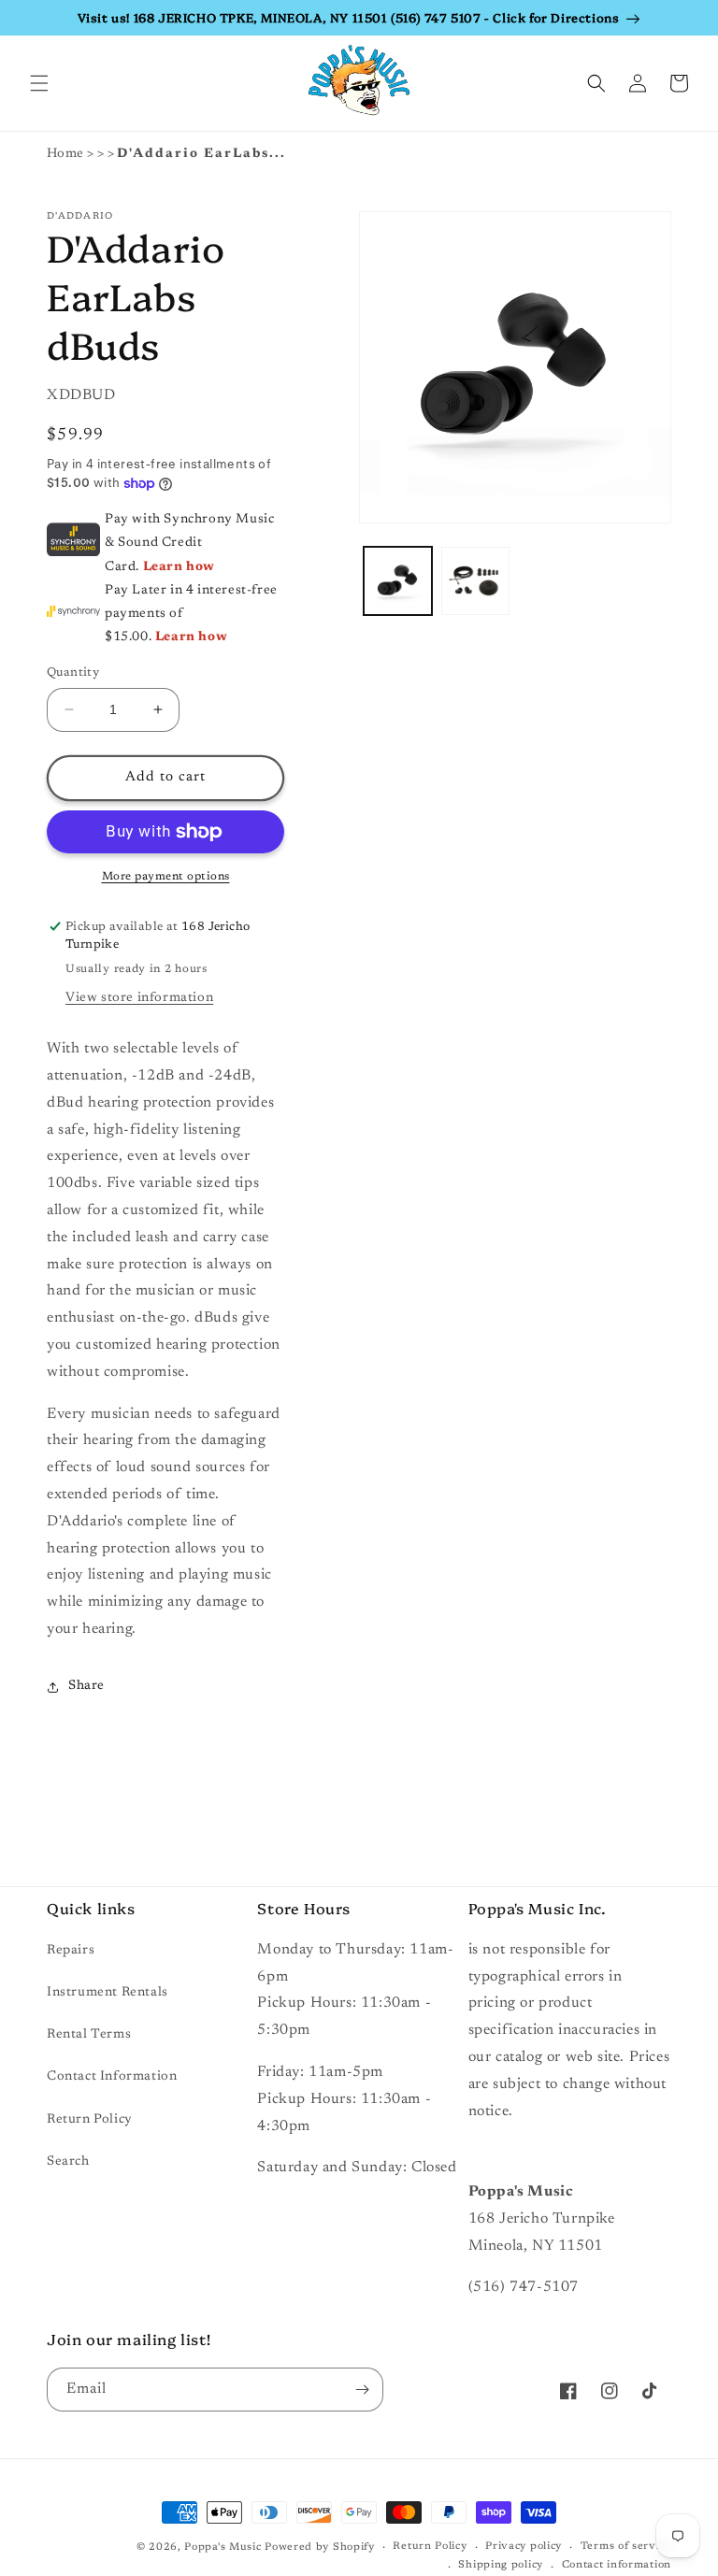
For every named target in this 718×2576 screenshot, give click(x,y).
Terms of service (626, 2547)
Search (68, 2162)
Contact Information (112, 2077)
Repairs (71, 1951)
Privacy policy (524, 2547)
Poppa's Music (223, 2547)
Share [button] (86, 1686)
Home (65, 154)
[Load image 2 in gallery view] (475, 581)
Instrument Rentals (108, 1993)
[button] (39, 83)
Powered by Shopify (320, 2547)
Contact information (617, 2565)
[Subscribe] (362, 2390)
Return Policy (90, 2120)
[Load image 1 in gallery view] (398, 581)
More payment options (166, 877)
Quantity (73, 673)
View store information (139, 998)
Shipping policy (501, 2565)
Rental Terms (89, 2035)
